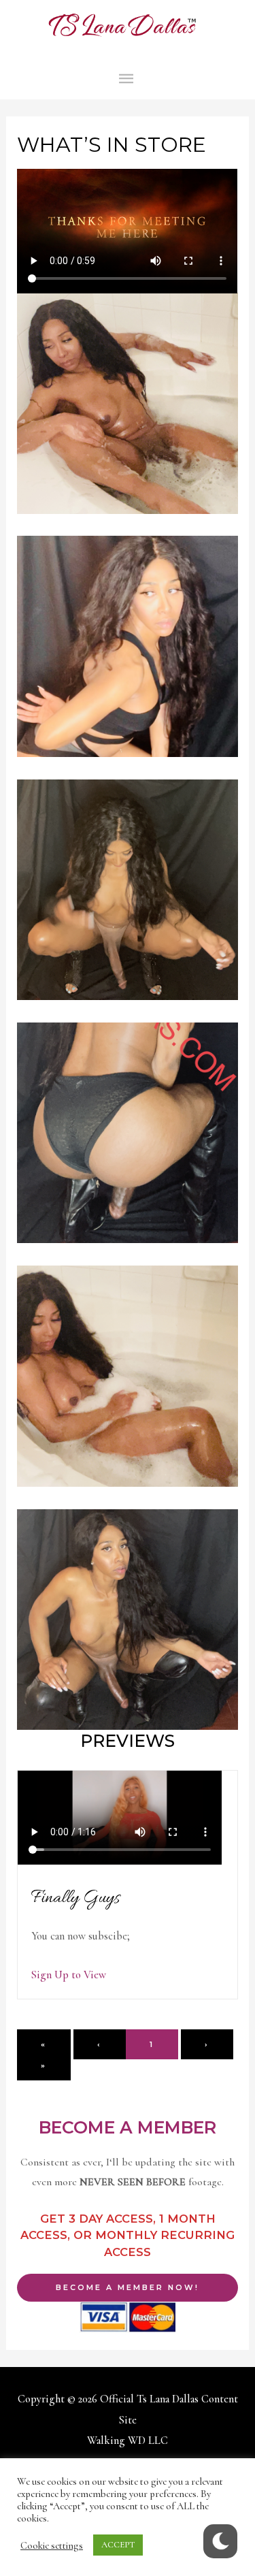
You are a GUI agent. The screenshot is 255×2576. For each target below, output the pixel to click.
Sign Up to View (69, 1975)
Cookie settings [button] (52, 2545)
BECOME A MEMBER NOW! (128, 2287)
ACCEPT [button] (118, 2545)
